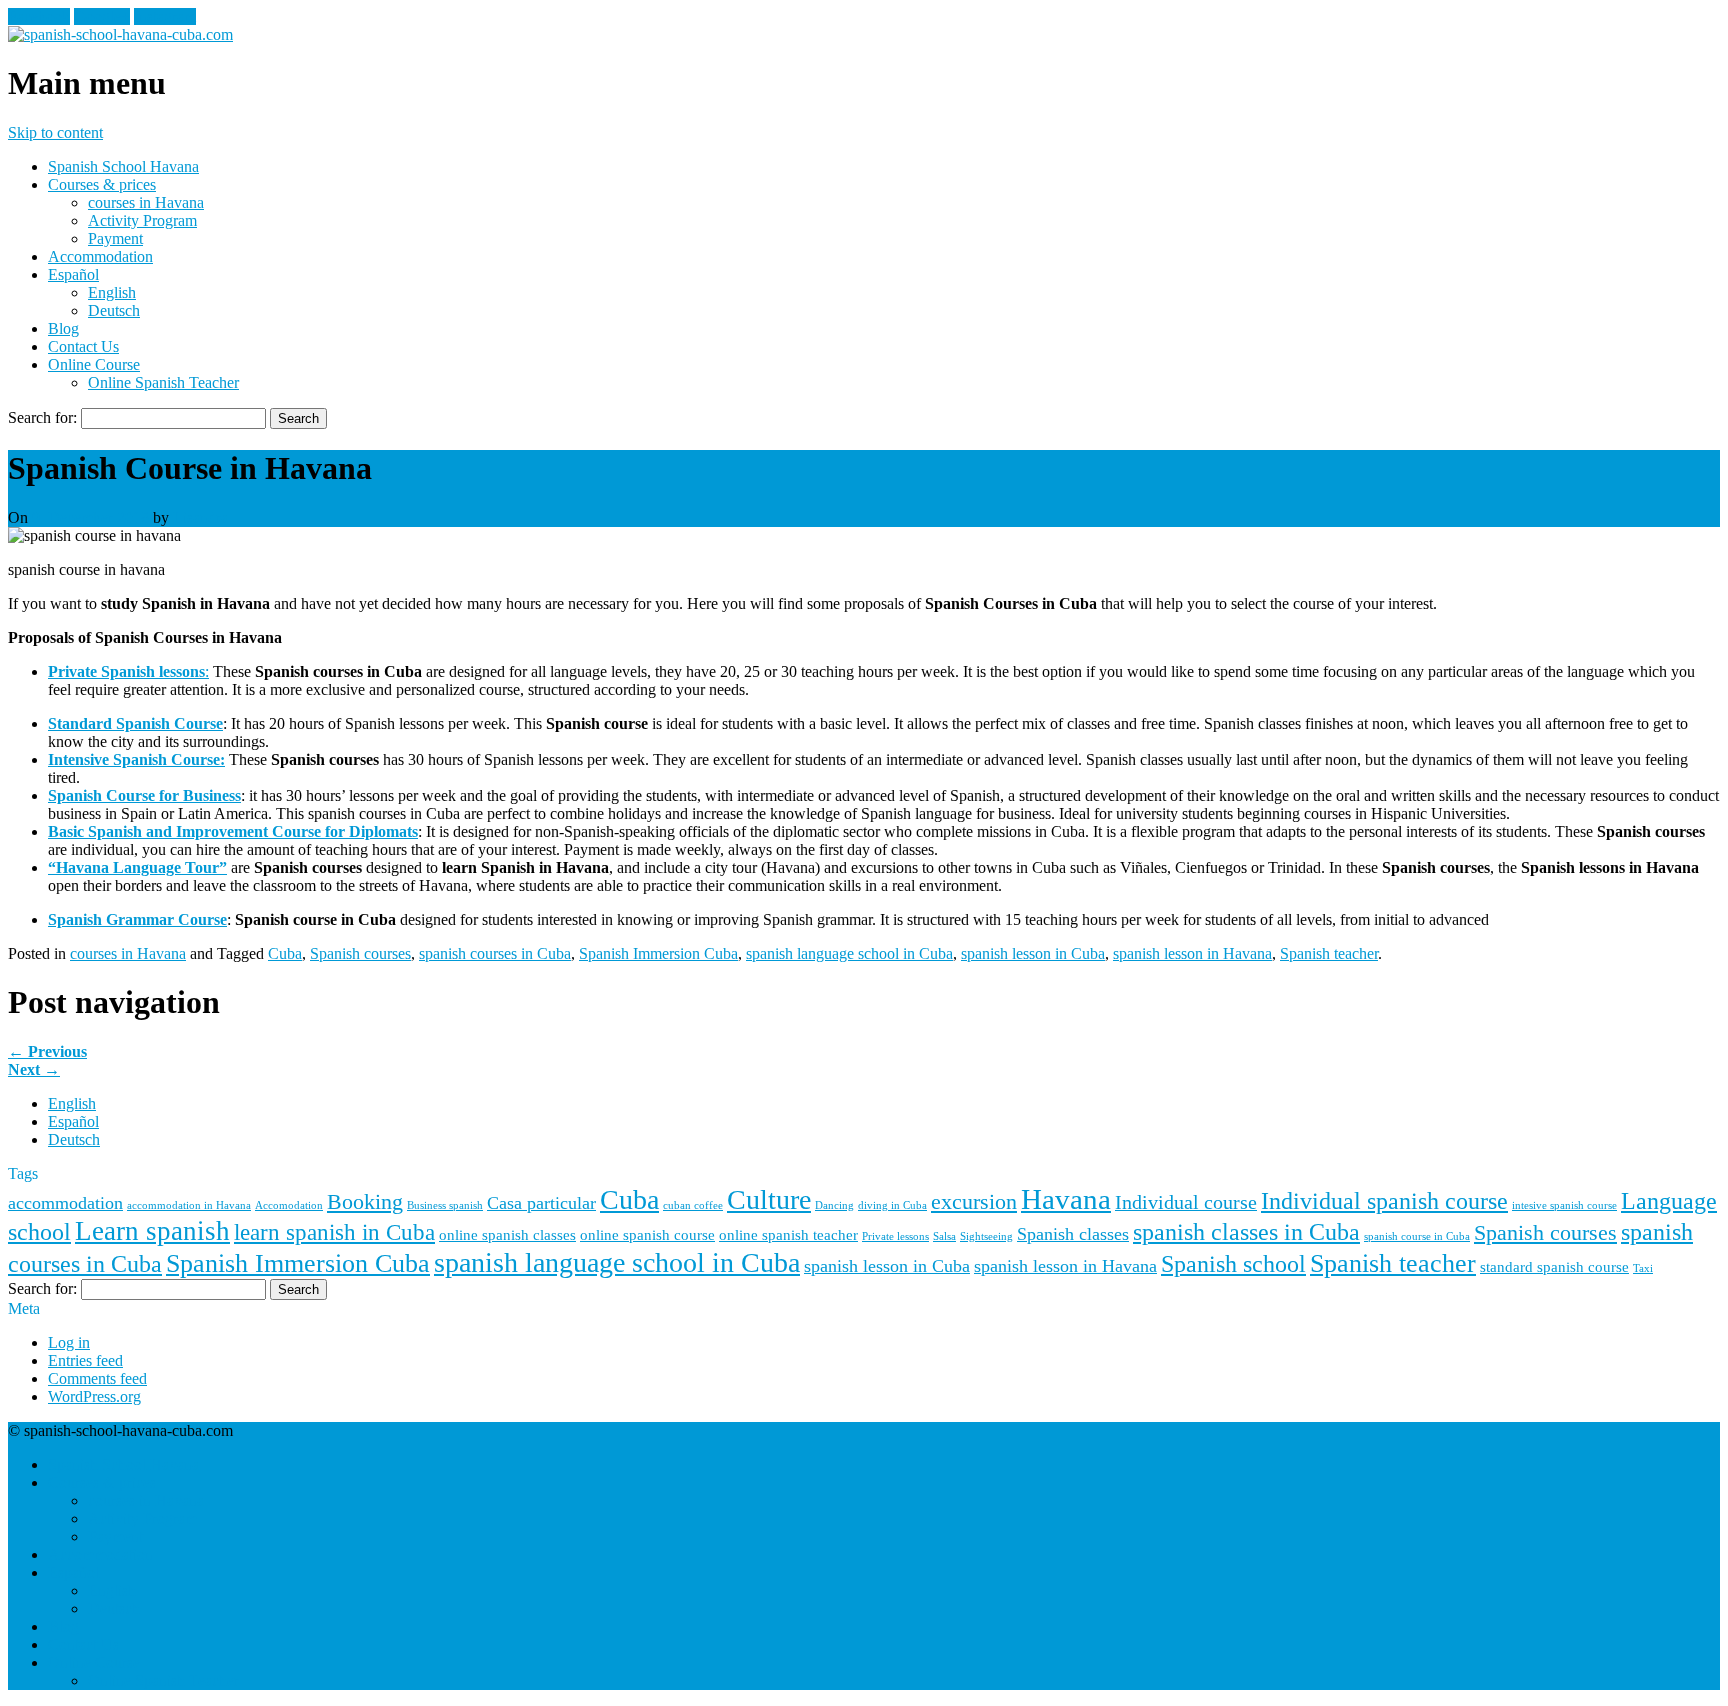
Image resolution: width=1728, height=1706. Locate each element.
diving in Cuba (892, 1205)
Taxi (1643, 1268)
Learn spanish (152, 1231)
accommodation (65, 1203)
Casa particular (541, 1203)
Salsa (944, 1236)
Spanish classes (1073, 1234)
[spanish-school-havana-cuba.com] (120, 34)
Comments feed (97, 1378)
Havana (1066, 1199)
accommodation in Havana (189, 1205)
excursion (974, 1202)
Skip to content (55, 132)
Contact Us (83, 346)
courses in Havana (146, 202)
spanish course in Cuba (1417, 1236)
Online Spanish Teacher (163, 382)
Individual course (1186, 1202)
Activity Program (142, 220)
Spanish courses (360, 953)
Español (73, 274)
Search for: (42, 417)
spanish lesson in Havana (1192, 953)
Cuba (285, 953)
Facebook (39, 16)
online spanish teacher (788, 1235)
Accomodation (289, 1205)
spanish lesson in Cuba (1033, 953)
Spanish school (1233, 1263)
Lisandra (200, 517)
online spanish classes (507, 1235)
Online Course (94, 364)
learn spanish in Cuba (334, 1232)
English (112, 292)
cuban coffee (693, 1205)
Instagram (165, 16)
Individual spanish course (1384, 1200)
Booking (365, 1202)
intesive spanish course (1564, 1205)
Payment (115, 238)
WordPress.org (94, 1396)
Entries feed (85, 1360)
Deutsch (114, 310)
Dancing (834, 1205)
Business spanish (445, 1205)
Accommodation (100, 256)
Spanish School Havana (123, 166)
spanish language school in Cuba (849, 953)
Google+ (102, 16)
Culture (769, 1199)
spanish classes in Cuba (1246, 1231)
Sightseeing (986, 1236)
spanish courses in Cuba (495, 953)
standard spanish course (1554, 1267)
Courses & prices (102, 184)
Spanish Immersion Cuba (658, 953)
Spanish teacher (1329, 953)
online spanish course (647, 1235)
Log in (69, 1342)
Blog (63, 328)
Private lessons (895, 1236)
